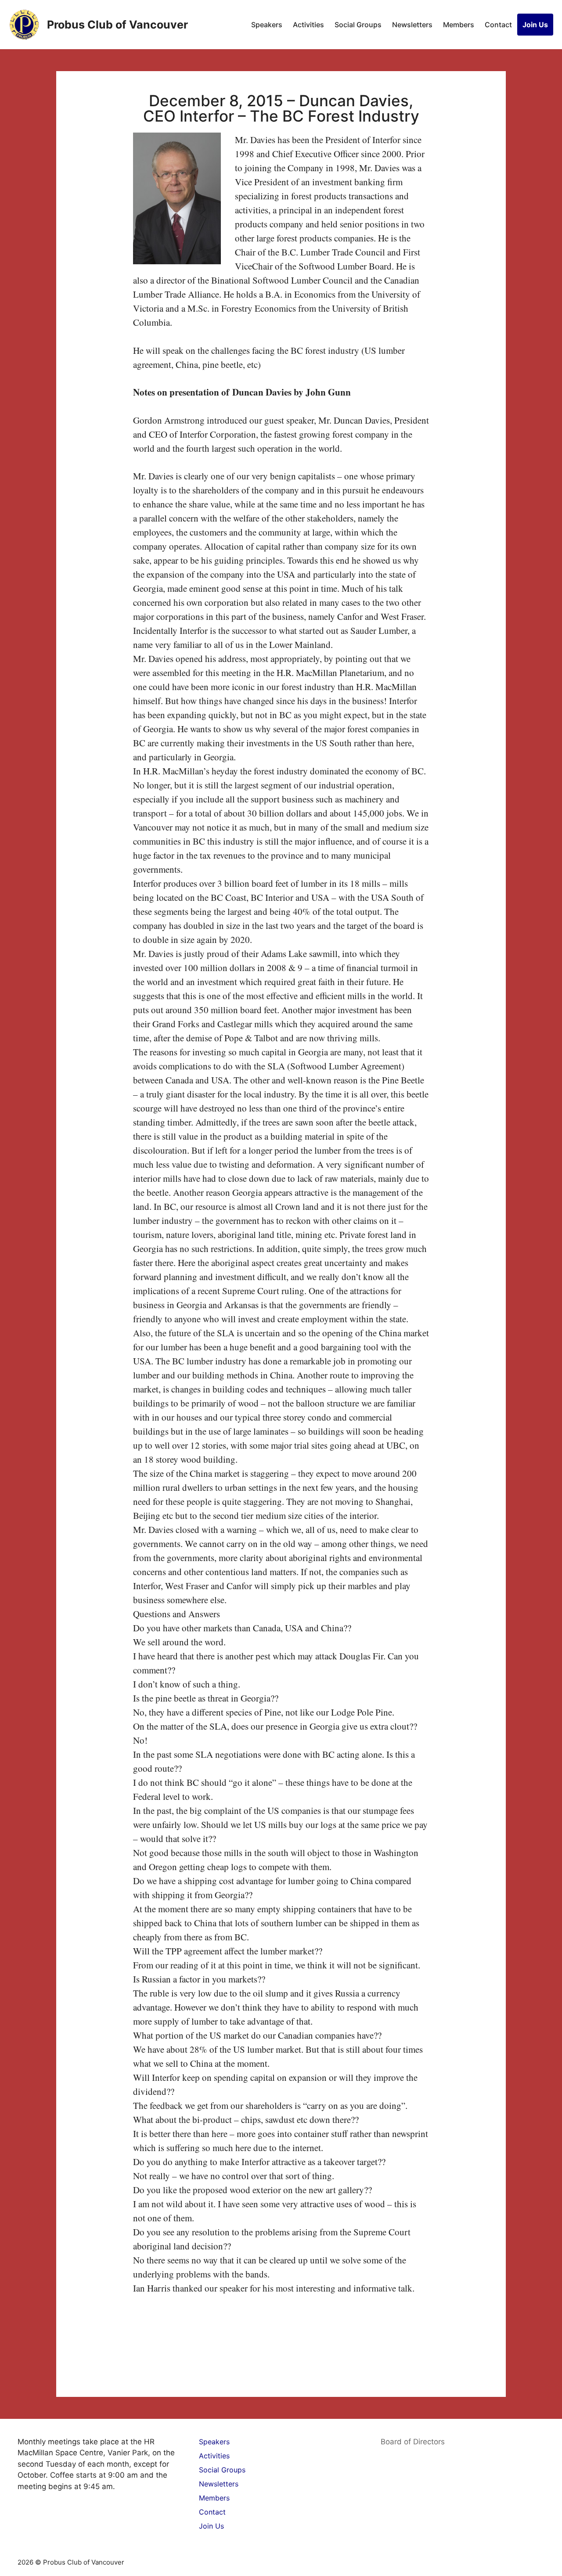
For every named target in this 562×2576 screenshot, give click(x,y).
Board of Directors (413, 2442)
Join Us (535, 25)
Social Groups (358, 25)
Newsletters (412, 25)
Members (459, 25)
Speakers (267, 25)
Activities (308, 25)
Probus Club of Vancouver (117, 25)
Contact (498, 25)
